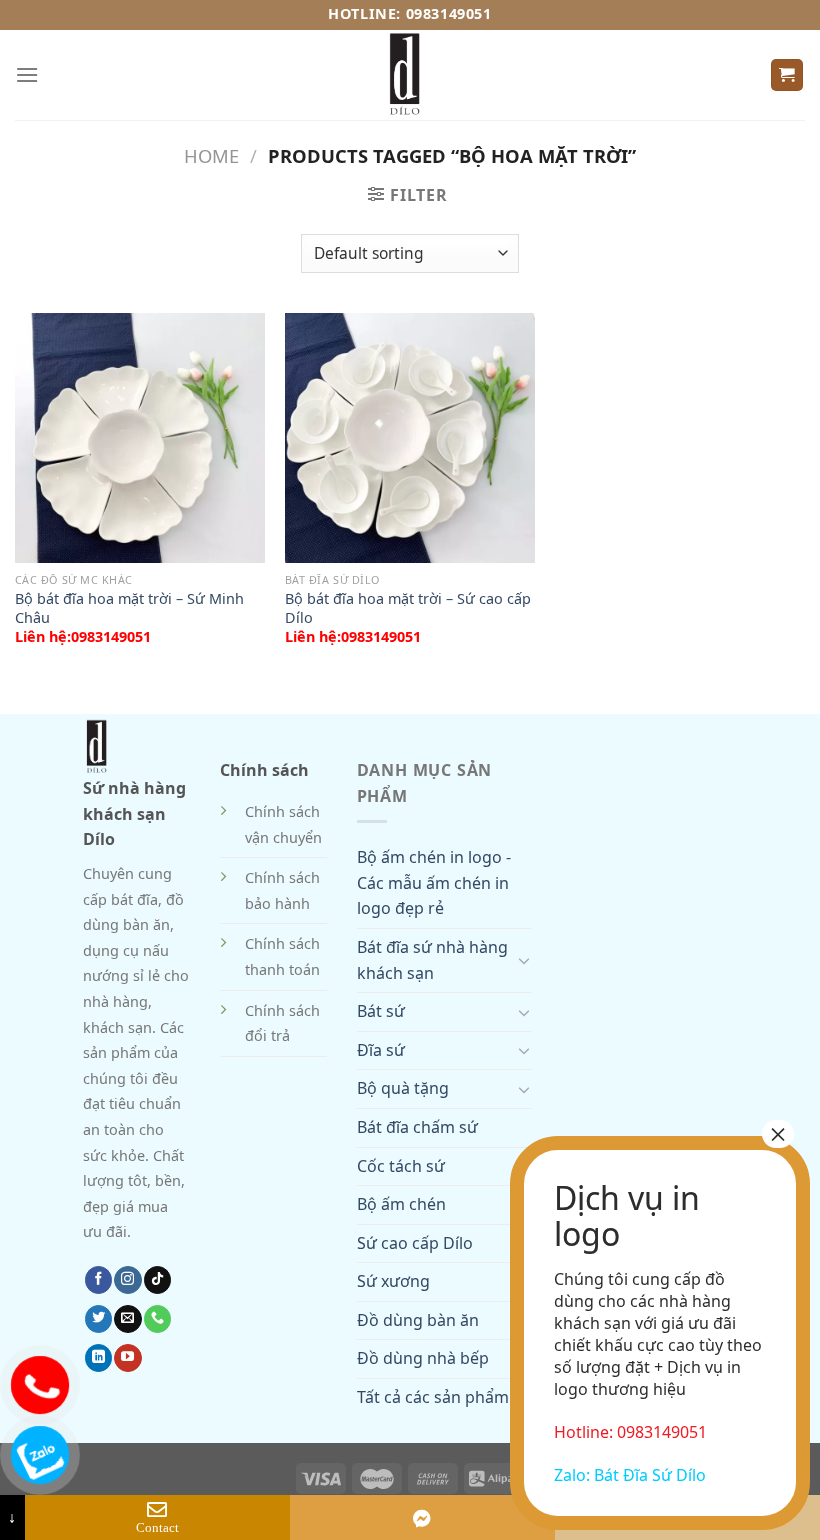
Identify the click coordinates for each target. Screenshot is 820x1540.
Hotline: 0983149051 (409, 13)
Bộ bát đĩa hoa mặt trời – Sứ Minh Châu (129, 608)
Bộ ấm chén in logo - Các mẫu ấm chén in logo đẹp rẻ (434, 882)
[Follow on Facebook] (98, 1280)
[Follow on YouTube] (127, 1358)
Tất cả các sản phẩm (433, 1397)
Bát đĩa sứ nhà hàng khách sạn (432, 960)
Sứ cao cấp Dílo (415, 1243)
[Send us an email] (127, 1319)
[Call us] (157, 1319)
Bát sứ (381, 1011)
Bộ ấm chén (401, 1204)
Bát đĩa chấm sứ (417, 1127)
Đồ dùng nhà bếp (423, 1358)
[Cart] (787, 75)
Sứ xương (393, 1281)
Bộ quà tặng (403, 1088)
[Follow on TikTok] (157, 1280)
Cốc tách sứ (401, 1166)
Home (211, 155)
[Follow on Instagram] (127, 1280)
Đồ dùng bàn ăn (418, 1320)
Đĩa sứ (381, 1050)
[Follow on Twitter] (98, 1319)
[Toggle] (524, 960)
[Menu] (27, 74)
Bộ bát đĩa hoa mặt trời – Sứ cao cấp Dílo (408, 608)
